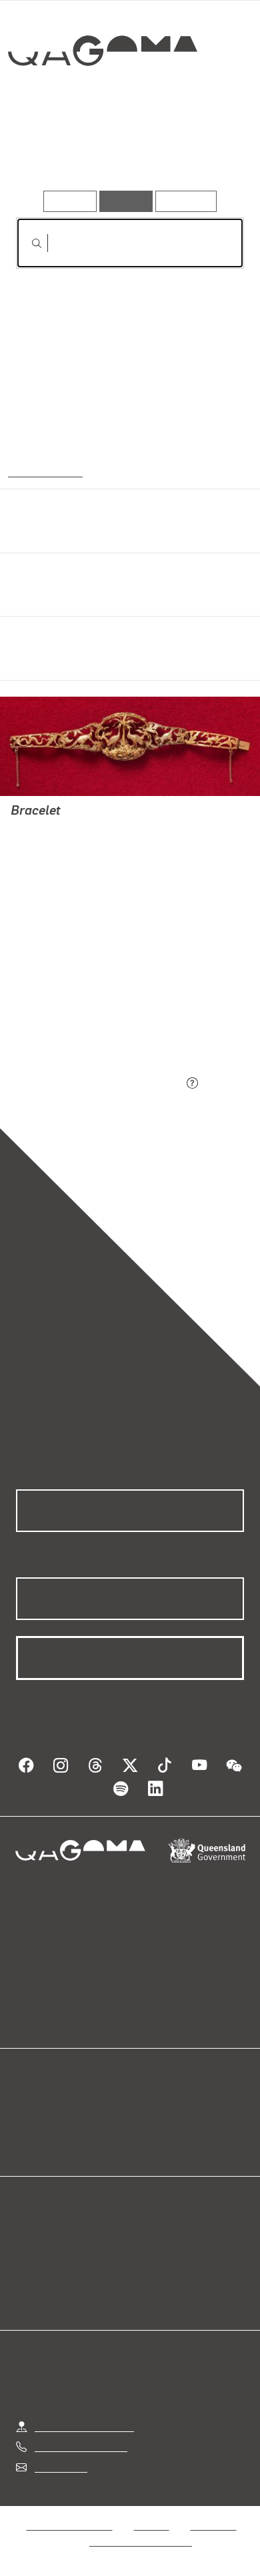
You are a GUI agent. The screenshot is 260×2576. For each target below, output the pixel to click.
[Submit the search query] (26, 243)
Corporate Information (141, 2541)
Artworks (49, 152)
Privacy (151, 2525)
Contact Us (60, 2467)
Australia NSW (44, 471)
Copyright (213, 2525)
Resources (186, 201)
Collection (102, 99)
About (149, 2125)
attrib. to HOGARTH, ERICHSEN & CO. (99, 830)
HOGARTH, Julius (53, 862)
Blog (146, 2109)
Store (28, 2141)
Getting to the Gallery (84, 2426)
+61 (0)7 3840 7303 (81, 2446)
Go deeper (205, 152)
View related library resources (86, 1010)
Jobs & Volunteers (69, 2525)
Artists (125, 152)
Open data (40, 2109)
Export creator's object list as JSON (99, 1084)
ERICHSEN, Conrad (55, 878)
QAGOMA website (58, 2125)
